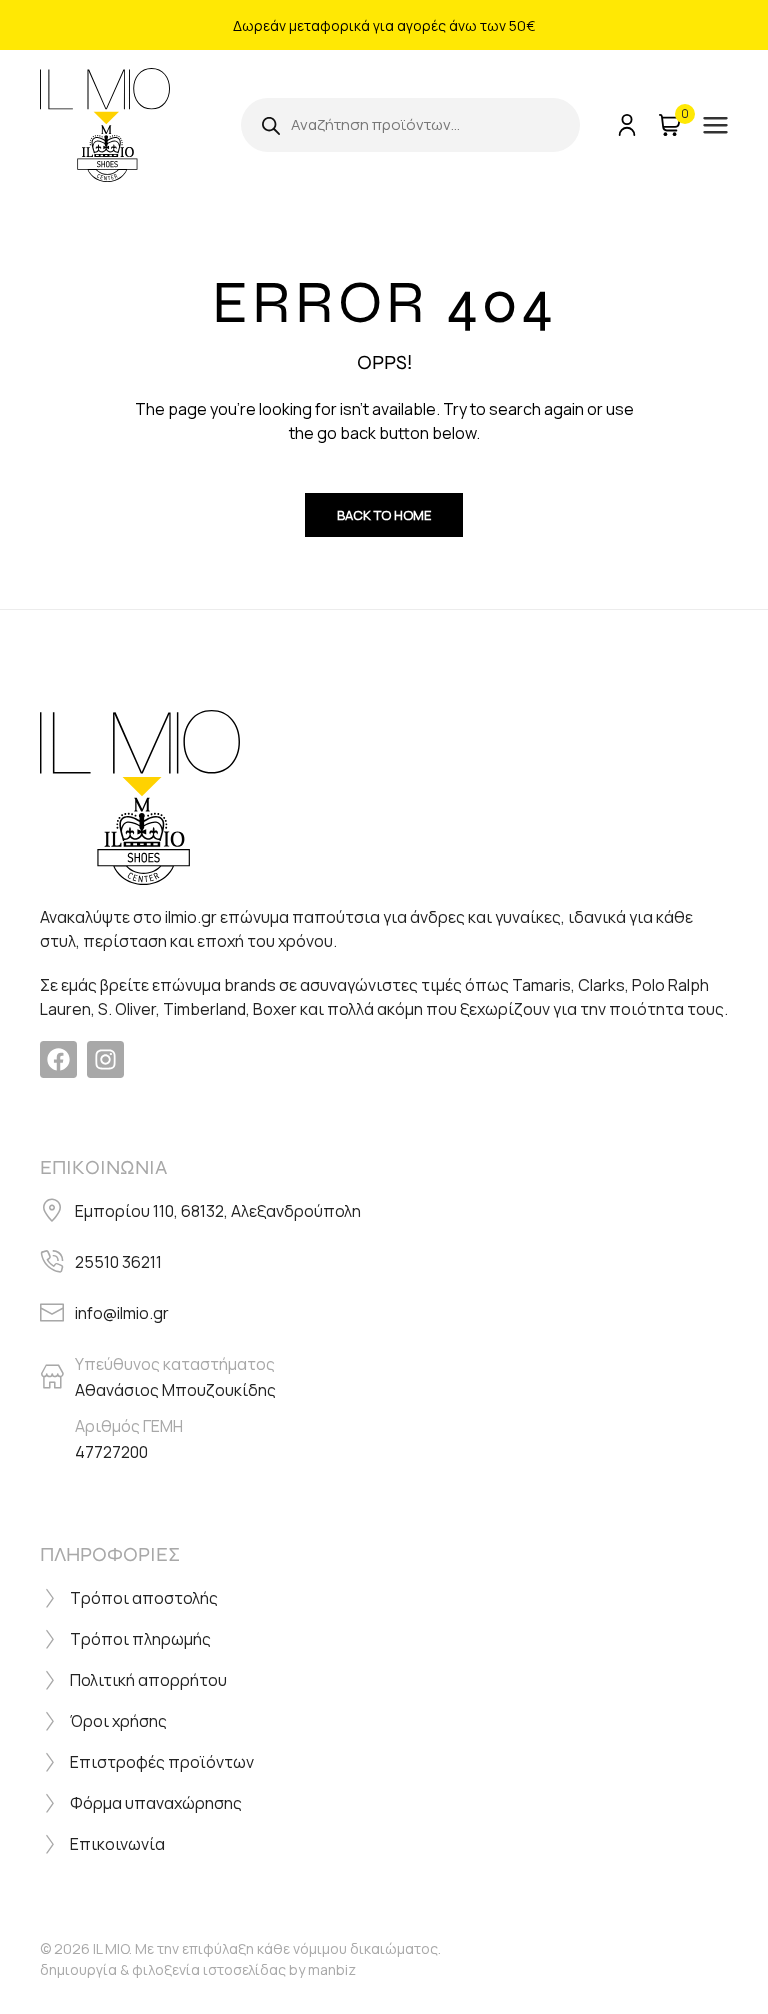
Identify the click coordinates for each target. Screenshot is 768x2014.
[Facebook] (58, 1059)
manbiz (332, 1969)
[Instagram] (105, 1059)
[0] (668, 125)
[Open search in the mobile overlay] (410, 125)
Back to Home (384, 515)
